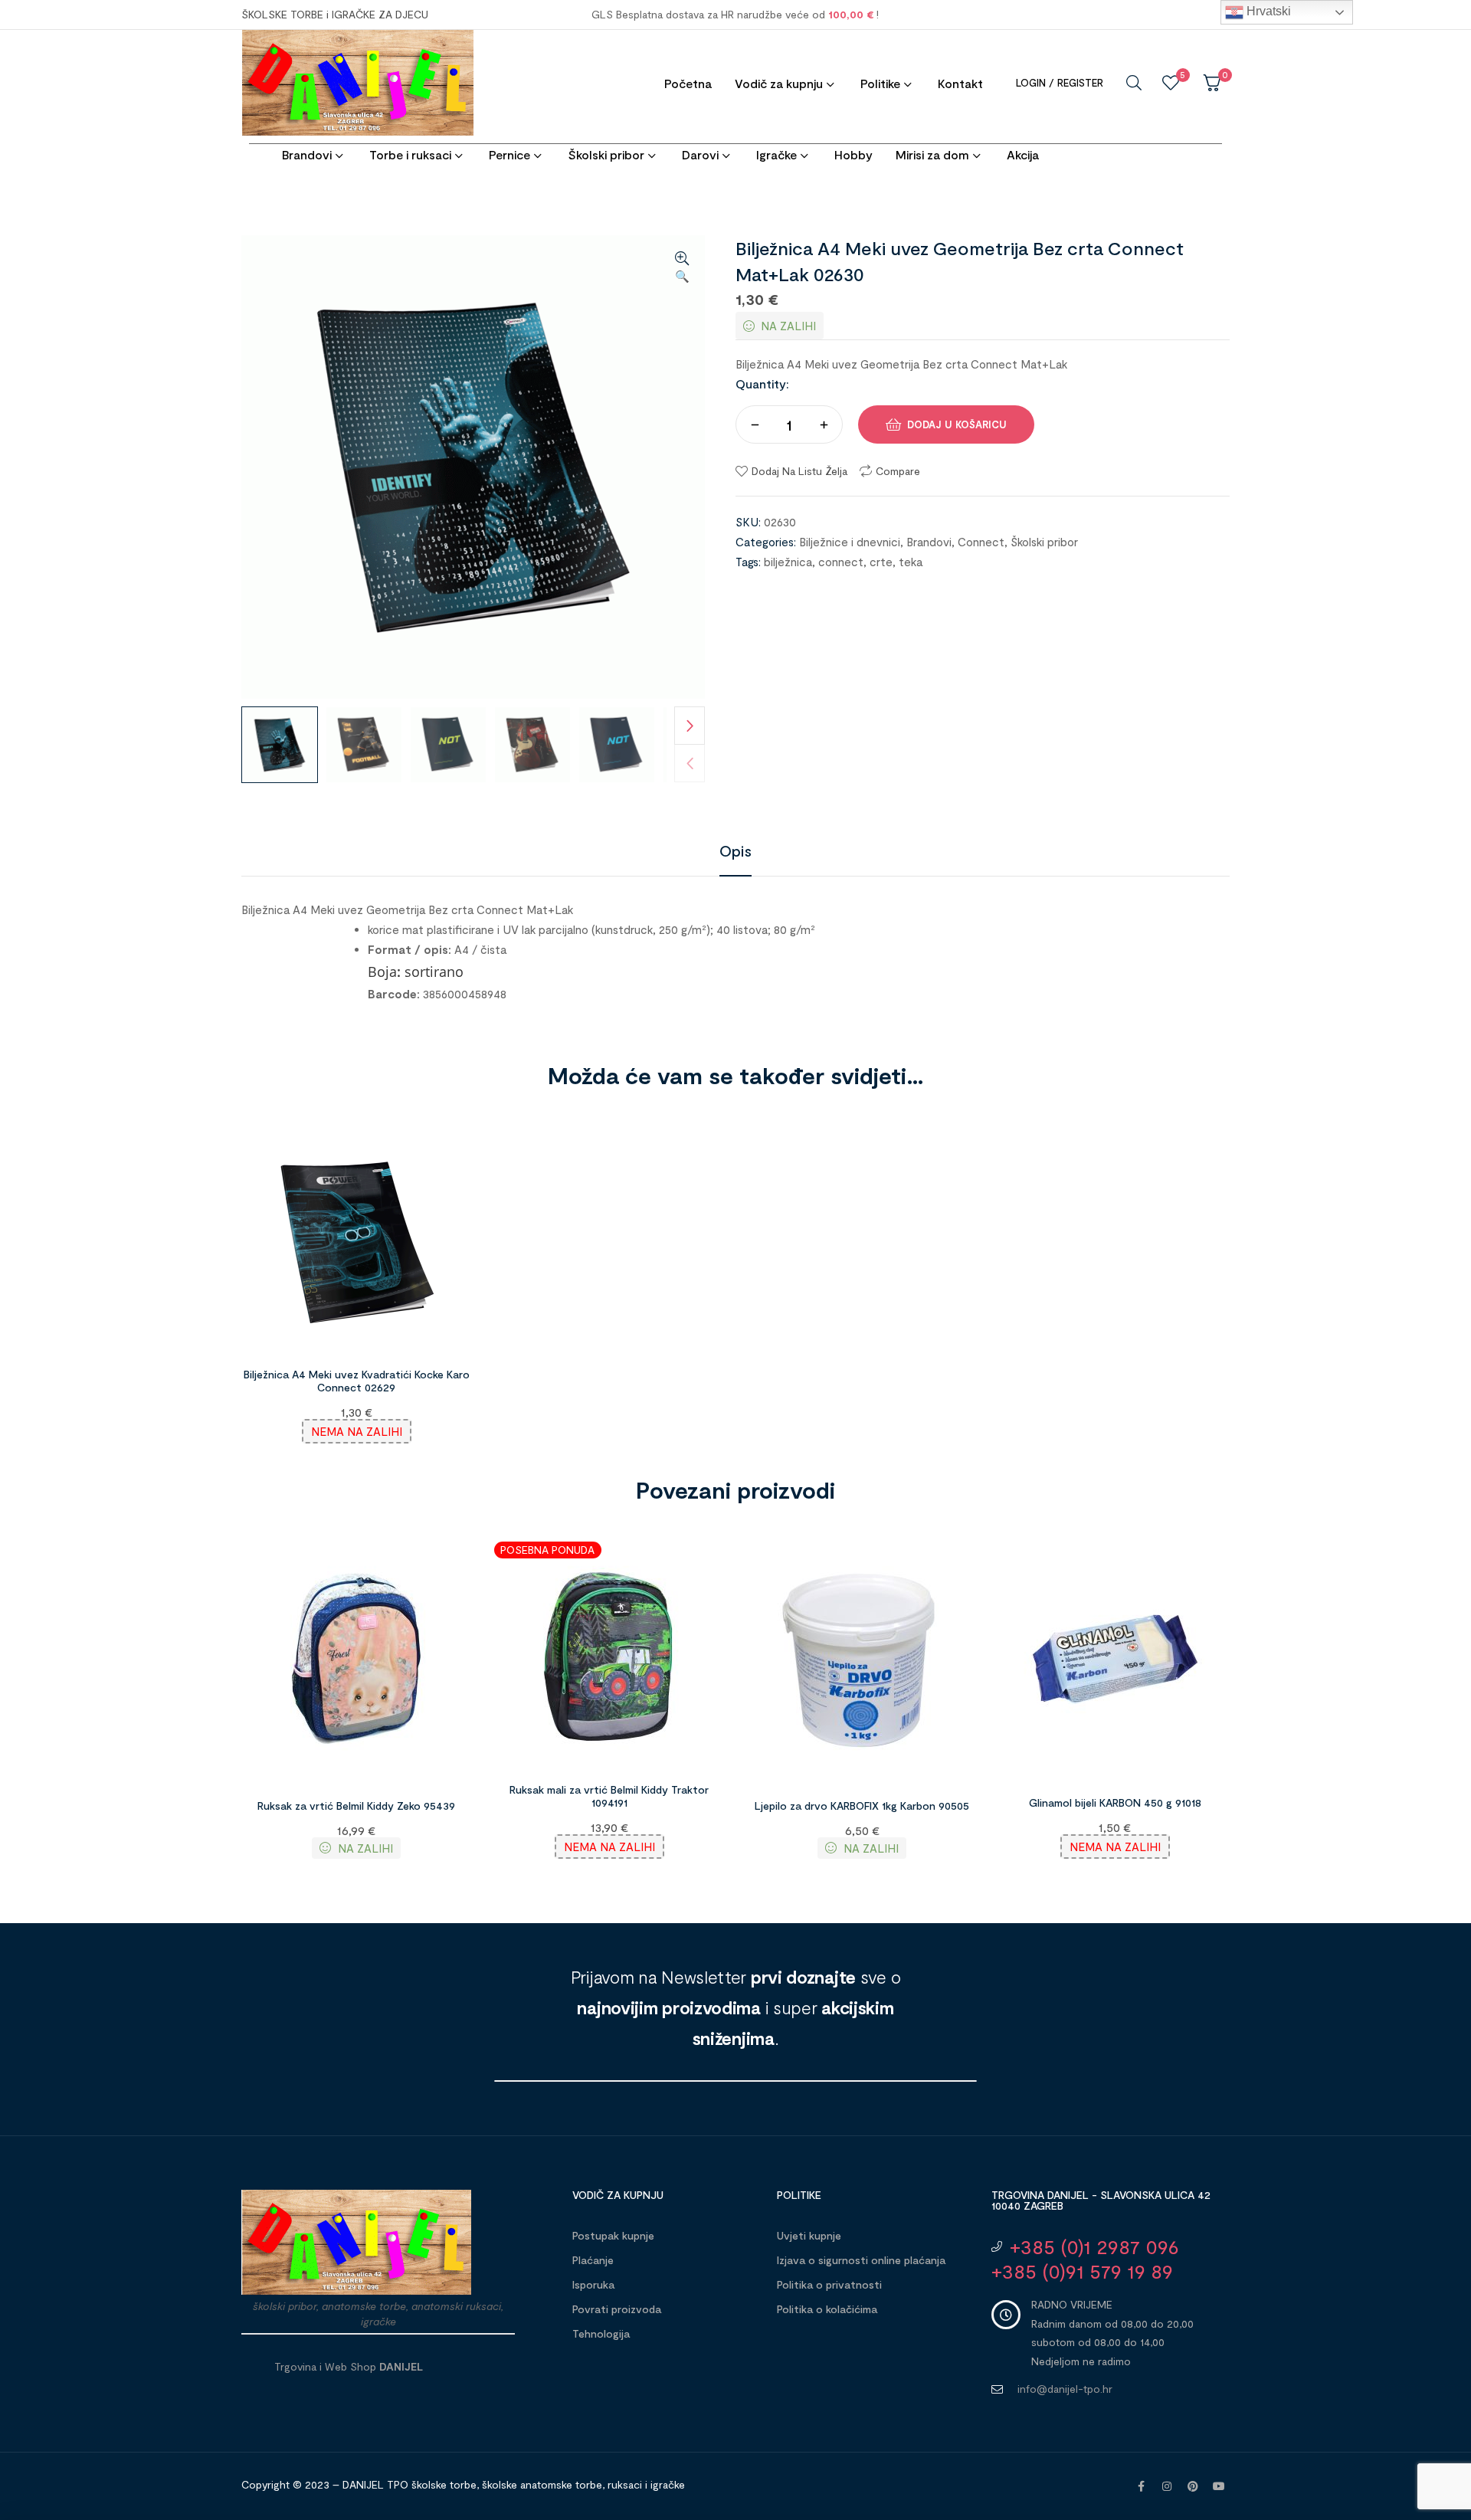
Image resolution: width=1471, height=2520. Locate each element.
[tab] (735, 850)
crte (881, 562)
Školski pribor (1044, 542)
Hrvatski (1267, 11)
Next (690, 726)
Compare (898, 471)
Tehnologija (601, 2333)
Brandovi (929, 542)
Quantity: (762, 383)
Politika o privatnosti (829, 2284)
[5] (1171, 83)
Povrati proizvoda (617, 2309)
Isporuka (593, 2284)
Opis (735, 850)
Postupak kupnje (613, 2235)
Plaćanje (593, 2260)
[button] (682, 268)
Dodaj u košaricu (957, 424)
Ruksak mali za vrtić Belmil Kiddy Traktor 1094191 (609, 1796)
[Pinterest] (1193, 2486)
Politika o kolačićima (827, 2309)
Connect (981, 542)
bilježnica (788, 562)
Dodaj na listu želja (799, 471)
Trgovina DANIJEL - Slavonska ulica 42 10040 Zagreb (1101, 2200)
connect (841, 562)
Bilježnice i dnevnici (850, 542)
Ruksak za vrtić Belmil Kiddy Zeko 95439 (356, 1806)
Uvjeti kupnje (809, 2235)
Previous (690, 763)
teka (911, 562)
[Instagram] (1167, 2486)
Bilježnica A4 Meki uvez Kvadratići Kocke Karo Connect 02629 (357, 1381)
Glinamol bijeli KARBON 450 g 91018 (1115, 1802)
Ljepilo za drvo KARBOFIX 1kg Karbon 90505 (862, 1806)
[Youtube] (1219, 2486)
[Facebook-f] (1141, 2486)
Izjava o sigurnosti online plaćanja (861, 2260)
